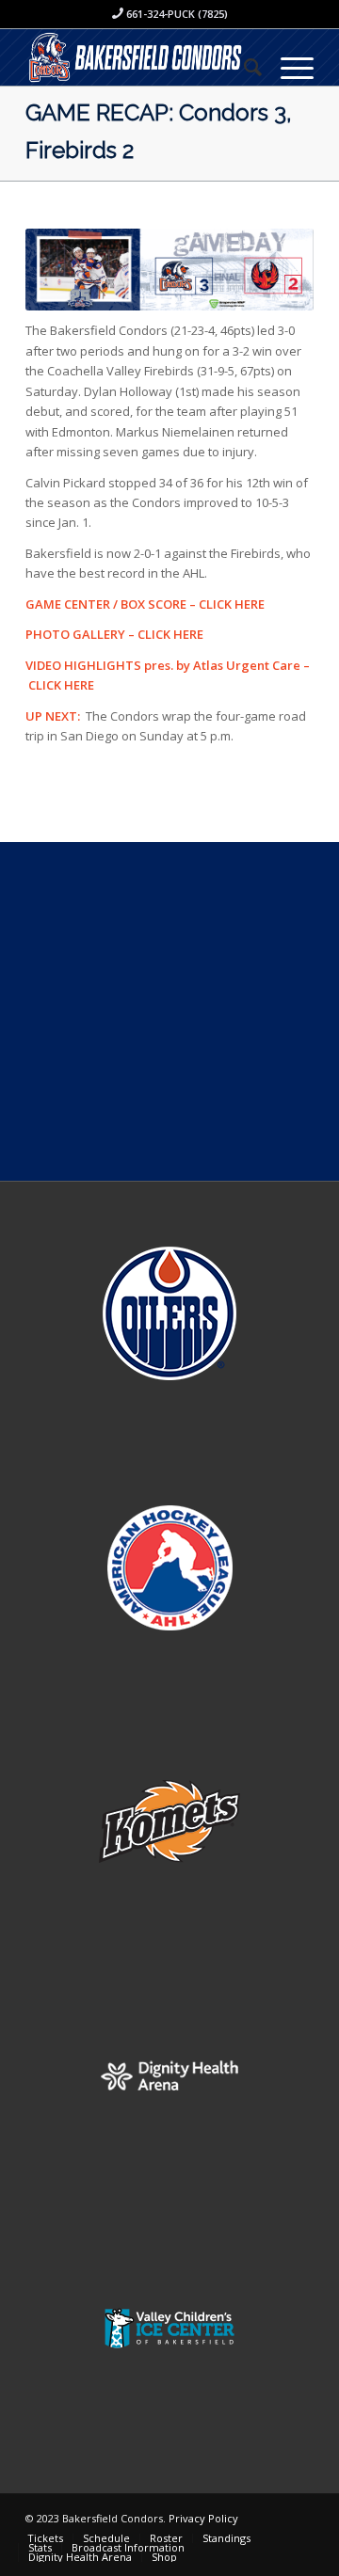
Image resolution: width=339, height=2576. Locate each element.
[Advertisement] (169, 1011)
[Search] (243, 67)
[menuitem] (243, 67)
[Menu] (288, 67)
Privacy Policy (203, 2518)
